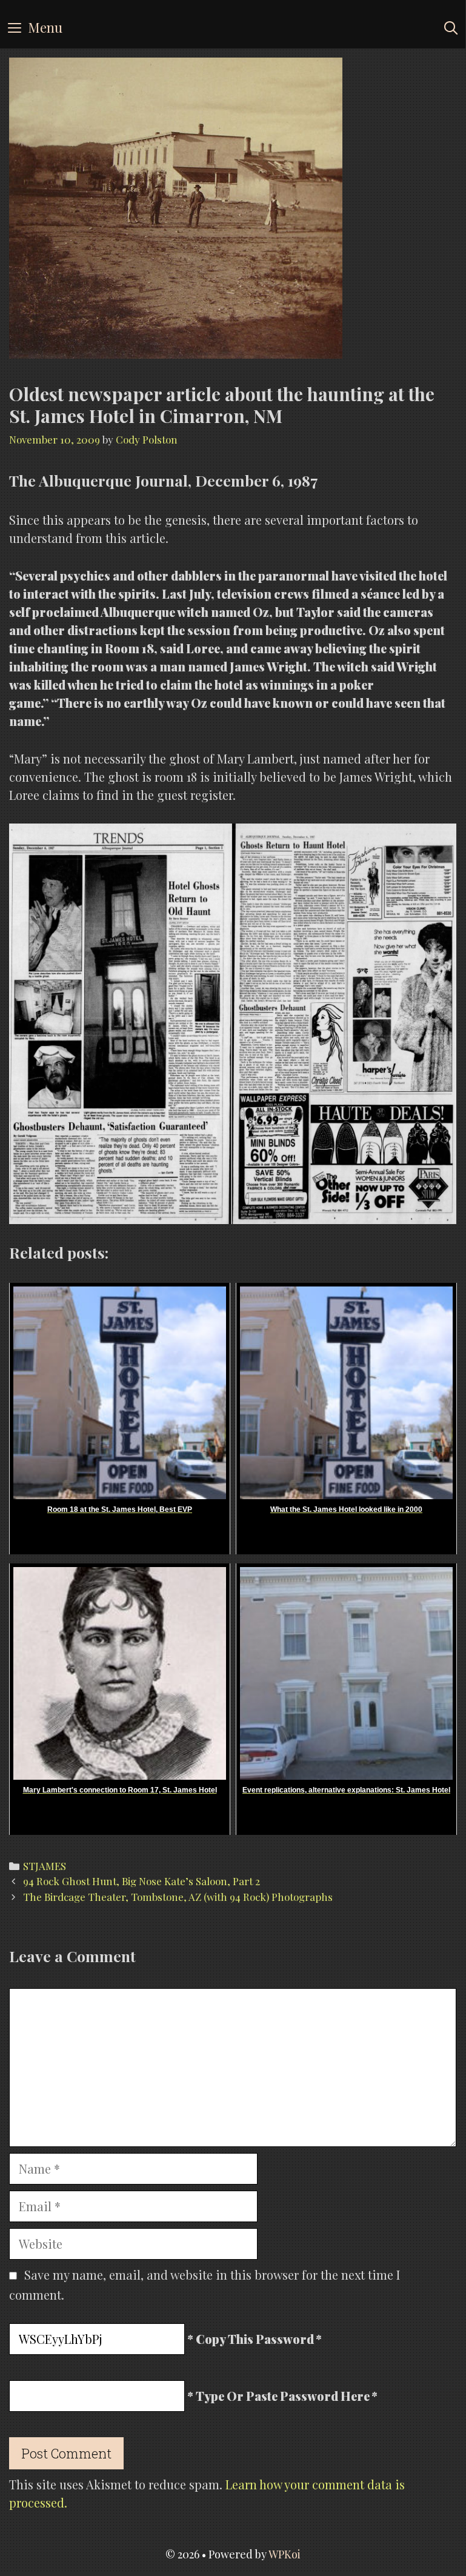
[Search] (451, 27)
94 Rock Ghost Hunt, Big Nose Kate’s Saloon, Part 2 (141, 1881)
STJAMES (45, 1866)
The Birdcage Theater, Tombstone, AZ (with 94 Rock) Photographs (178, 1897)
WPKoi (285, 2554)
